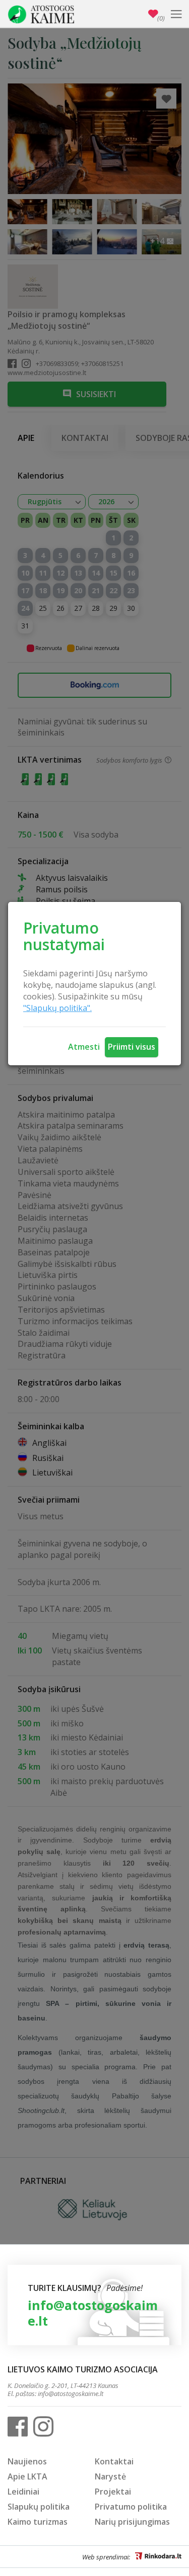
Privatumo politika (131, 2507)
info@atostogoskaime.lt (93, 2313)
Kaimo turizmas (38, 2522)
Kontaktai (114, 2461)
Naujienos (27, 2461)
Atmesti (84, 1047)
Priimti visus (132, 1047)
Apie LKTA (27, 2476)
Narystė (110, 2476)
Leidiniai (23, 2492)
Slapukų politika (39, 2507)
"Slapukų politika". (57, 1008)
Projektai (113, 2492)
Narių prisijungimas (132, 2522)
